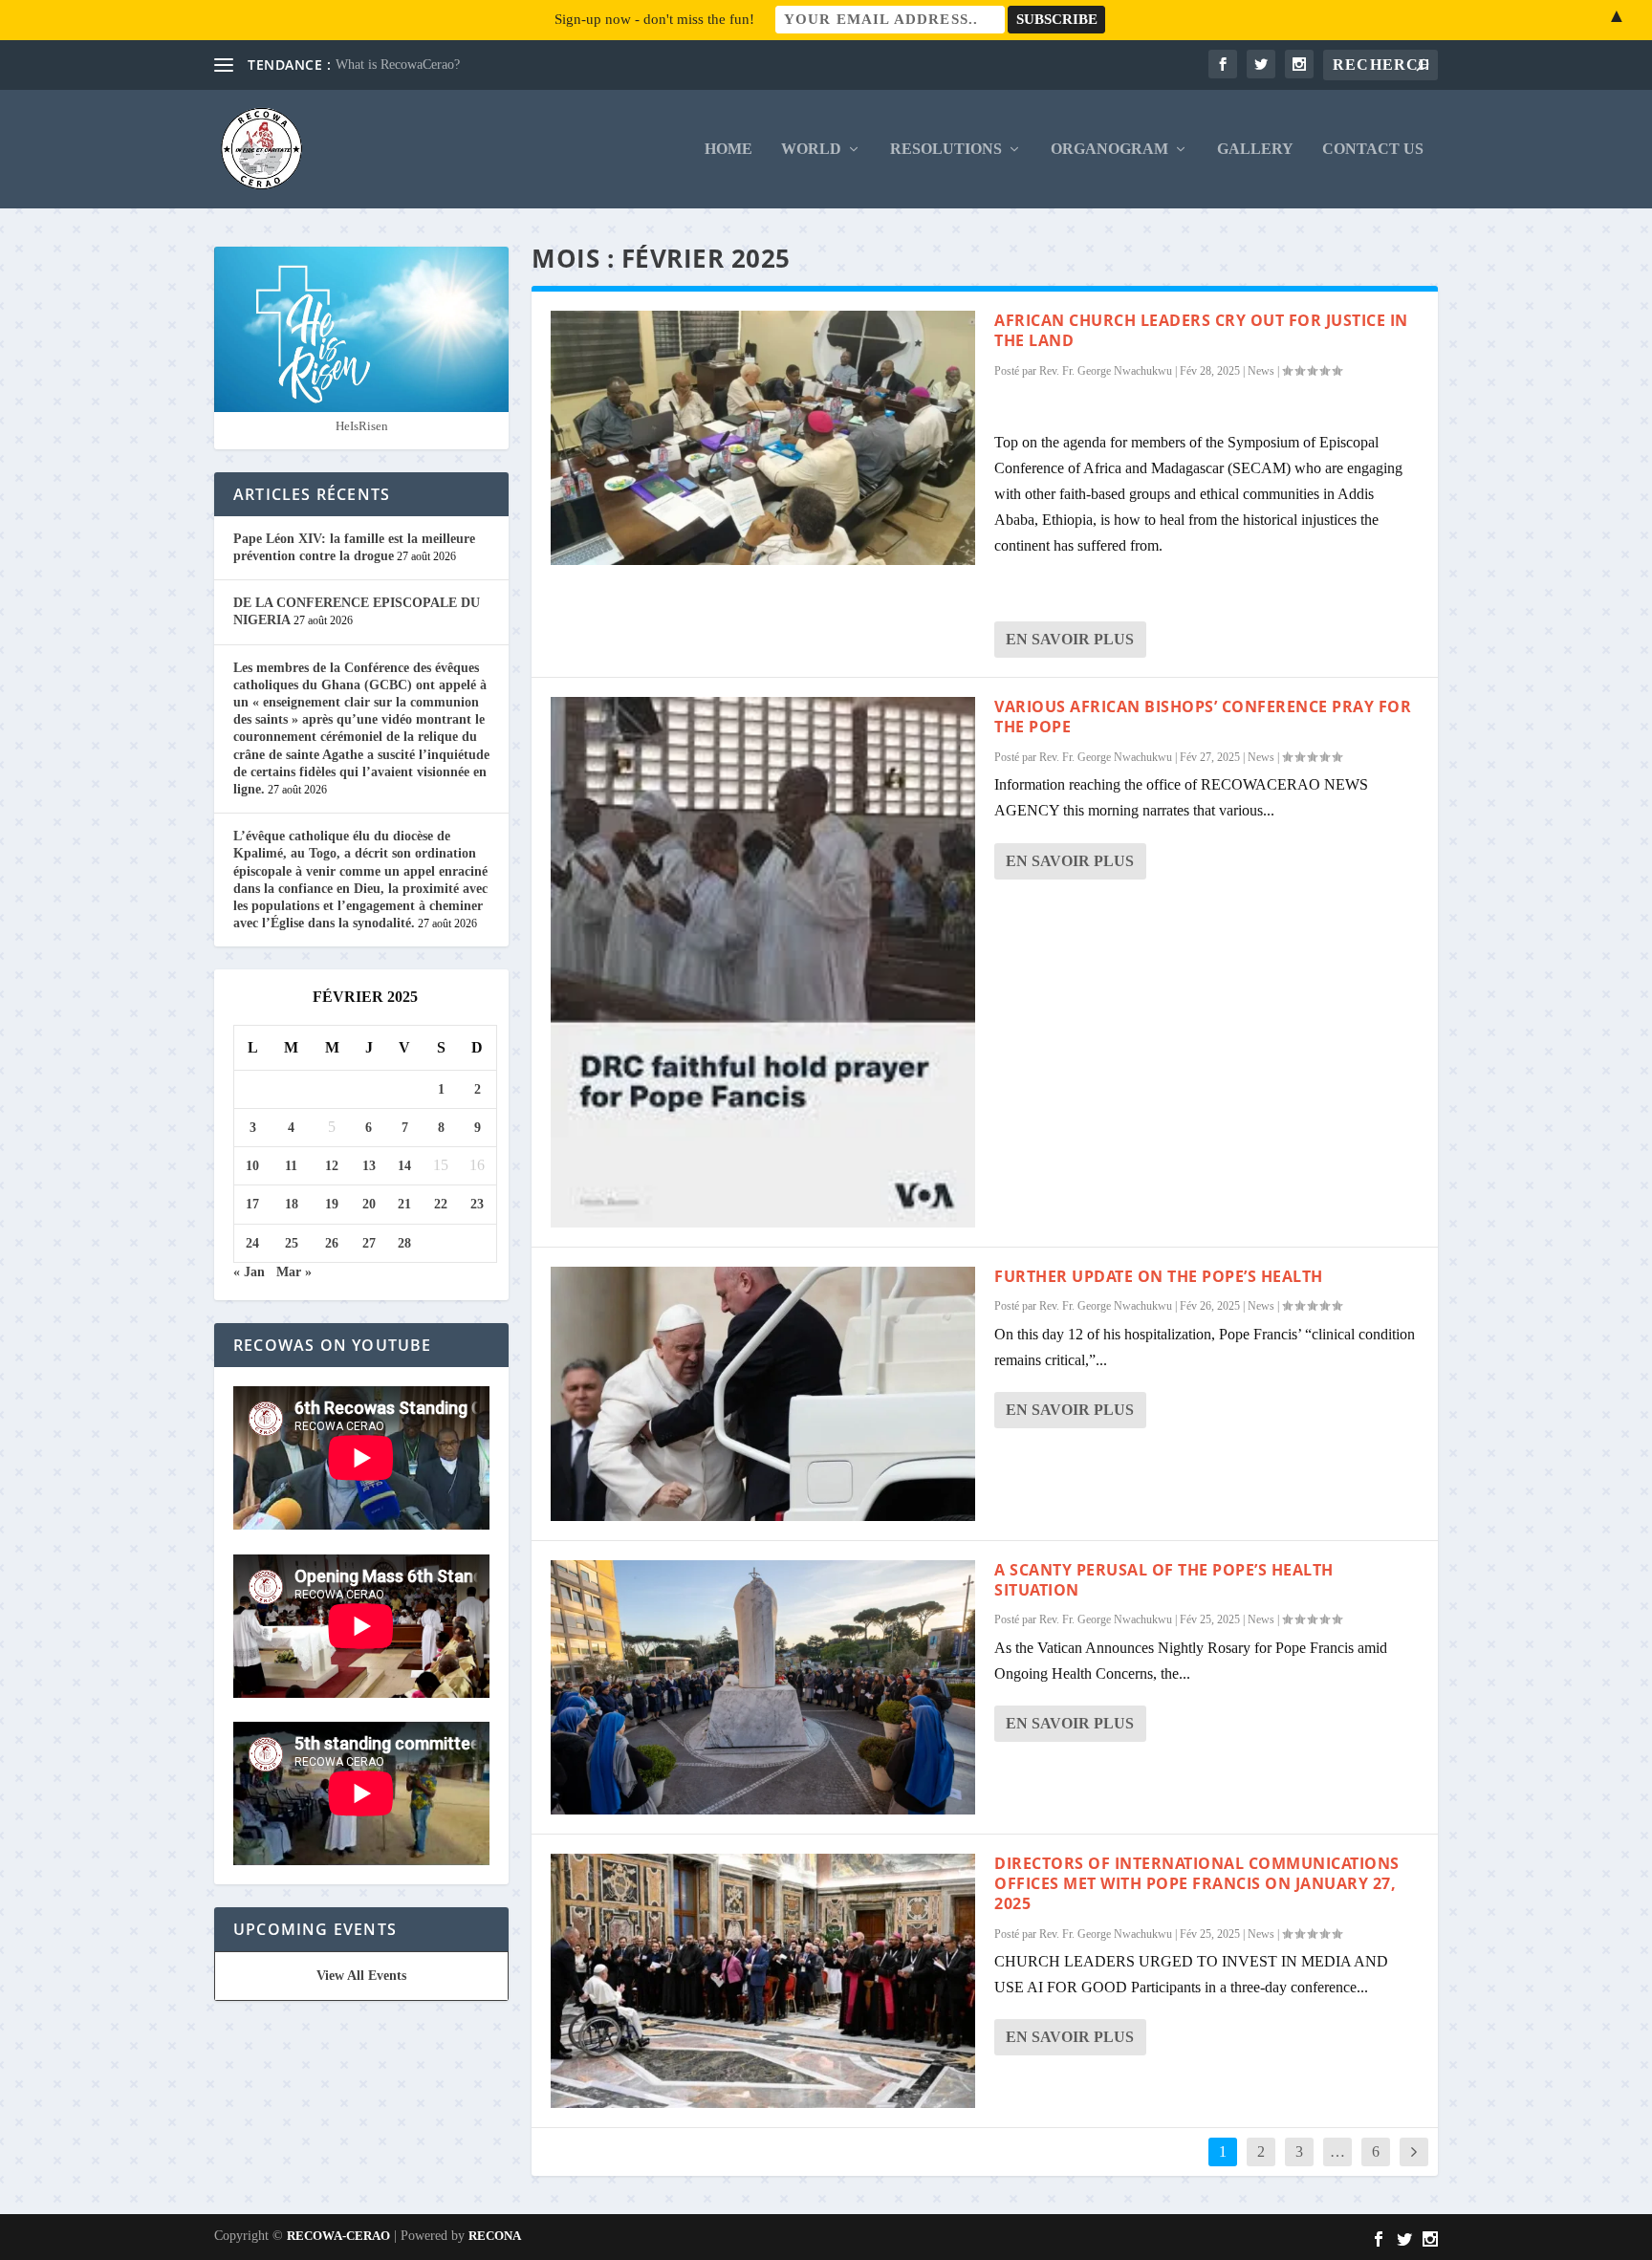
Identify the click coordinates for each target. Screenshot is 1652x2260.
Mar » (294, 1272)
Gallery (1255, 149)
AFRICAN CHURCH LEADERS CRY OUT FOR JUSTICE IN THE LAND (1201, 330)
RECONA (495, 2236)
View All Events (361, 1976)
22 (441, 1204)
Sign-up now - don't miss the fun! (654, 19)
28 (404, 1243)
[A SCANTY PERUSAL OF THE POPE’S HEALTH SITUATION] (763, 1687)
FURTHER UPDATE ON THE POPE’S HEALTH (1159, 1276)
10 (252, 1166)
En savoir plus (1070, 639)
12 (332, 1166)
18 (292, 1204)
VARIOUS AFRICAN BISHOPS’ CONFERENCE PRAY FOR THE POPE (1203, 717)
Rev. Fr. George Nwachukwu (1106, 371)
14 (404, 1166)
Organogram (1109, 149)
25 (292, 1243)
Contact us (1373, 149)
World (811, 149)
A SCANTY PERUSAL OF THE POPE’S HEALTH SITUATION (1164, 1580)
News (1261, 371)
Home (728, 149)
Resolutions (946, 149)
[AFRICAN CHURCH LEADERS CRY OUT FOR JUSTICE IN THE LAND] (763, 438)
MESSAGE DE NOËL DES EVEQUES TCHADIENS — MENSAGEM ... (542, 65)
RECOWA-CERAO (338, 2236)
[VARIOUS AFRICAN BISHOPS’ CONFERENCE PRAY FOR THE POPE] (763, 962)
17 (252, 1204)
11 (291, 1166)
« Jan (249, 1272)
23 (477, 1204)
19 (332, 1204)
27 (369, 1243)
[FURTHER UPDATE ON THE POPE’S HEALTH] (763, 1394)
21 (404, 1204)
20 (369, 1204)
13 (369, 1166)
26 (332, 1243)
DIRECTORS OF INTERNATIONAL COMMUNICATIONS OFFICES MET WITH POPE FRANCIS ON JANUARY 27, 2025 (1197, 1883)
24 (252, 1243)
